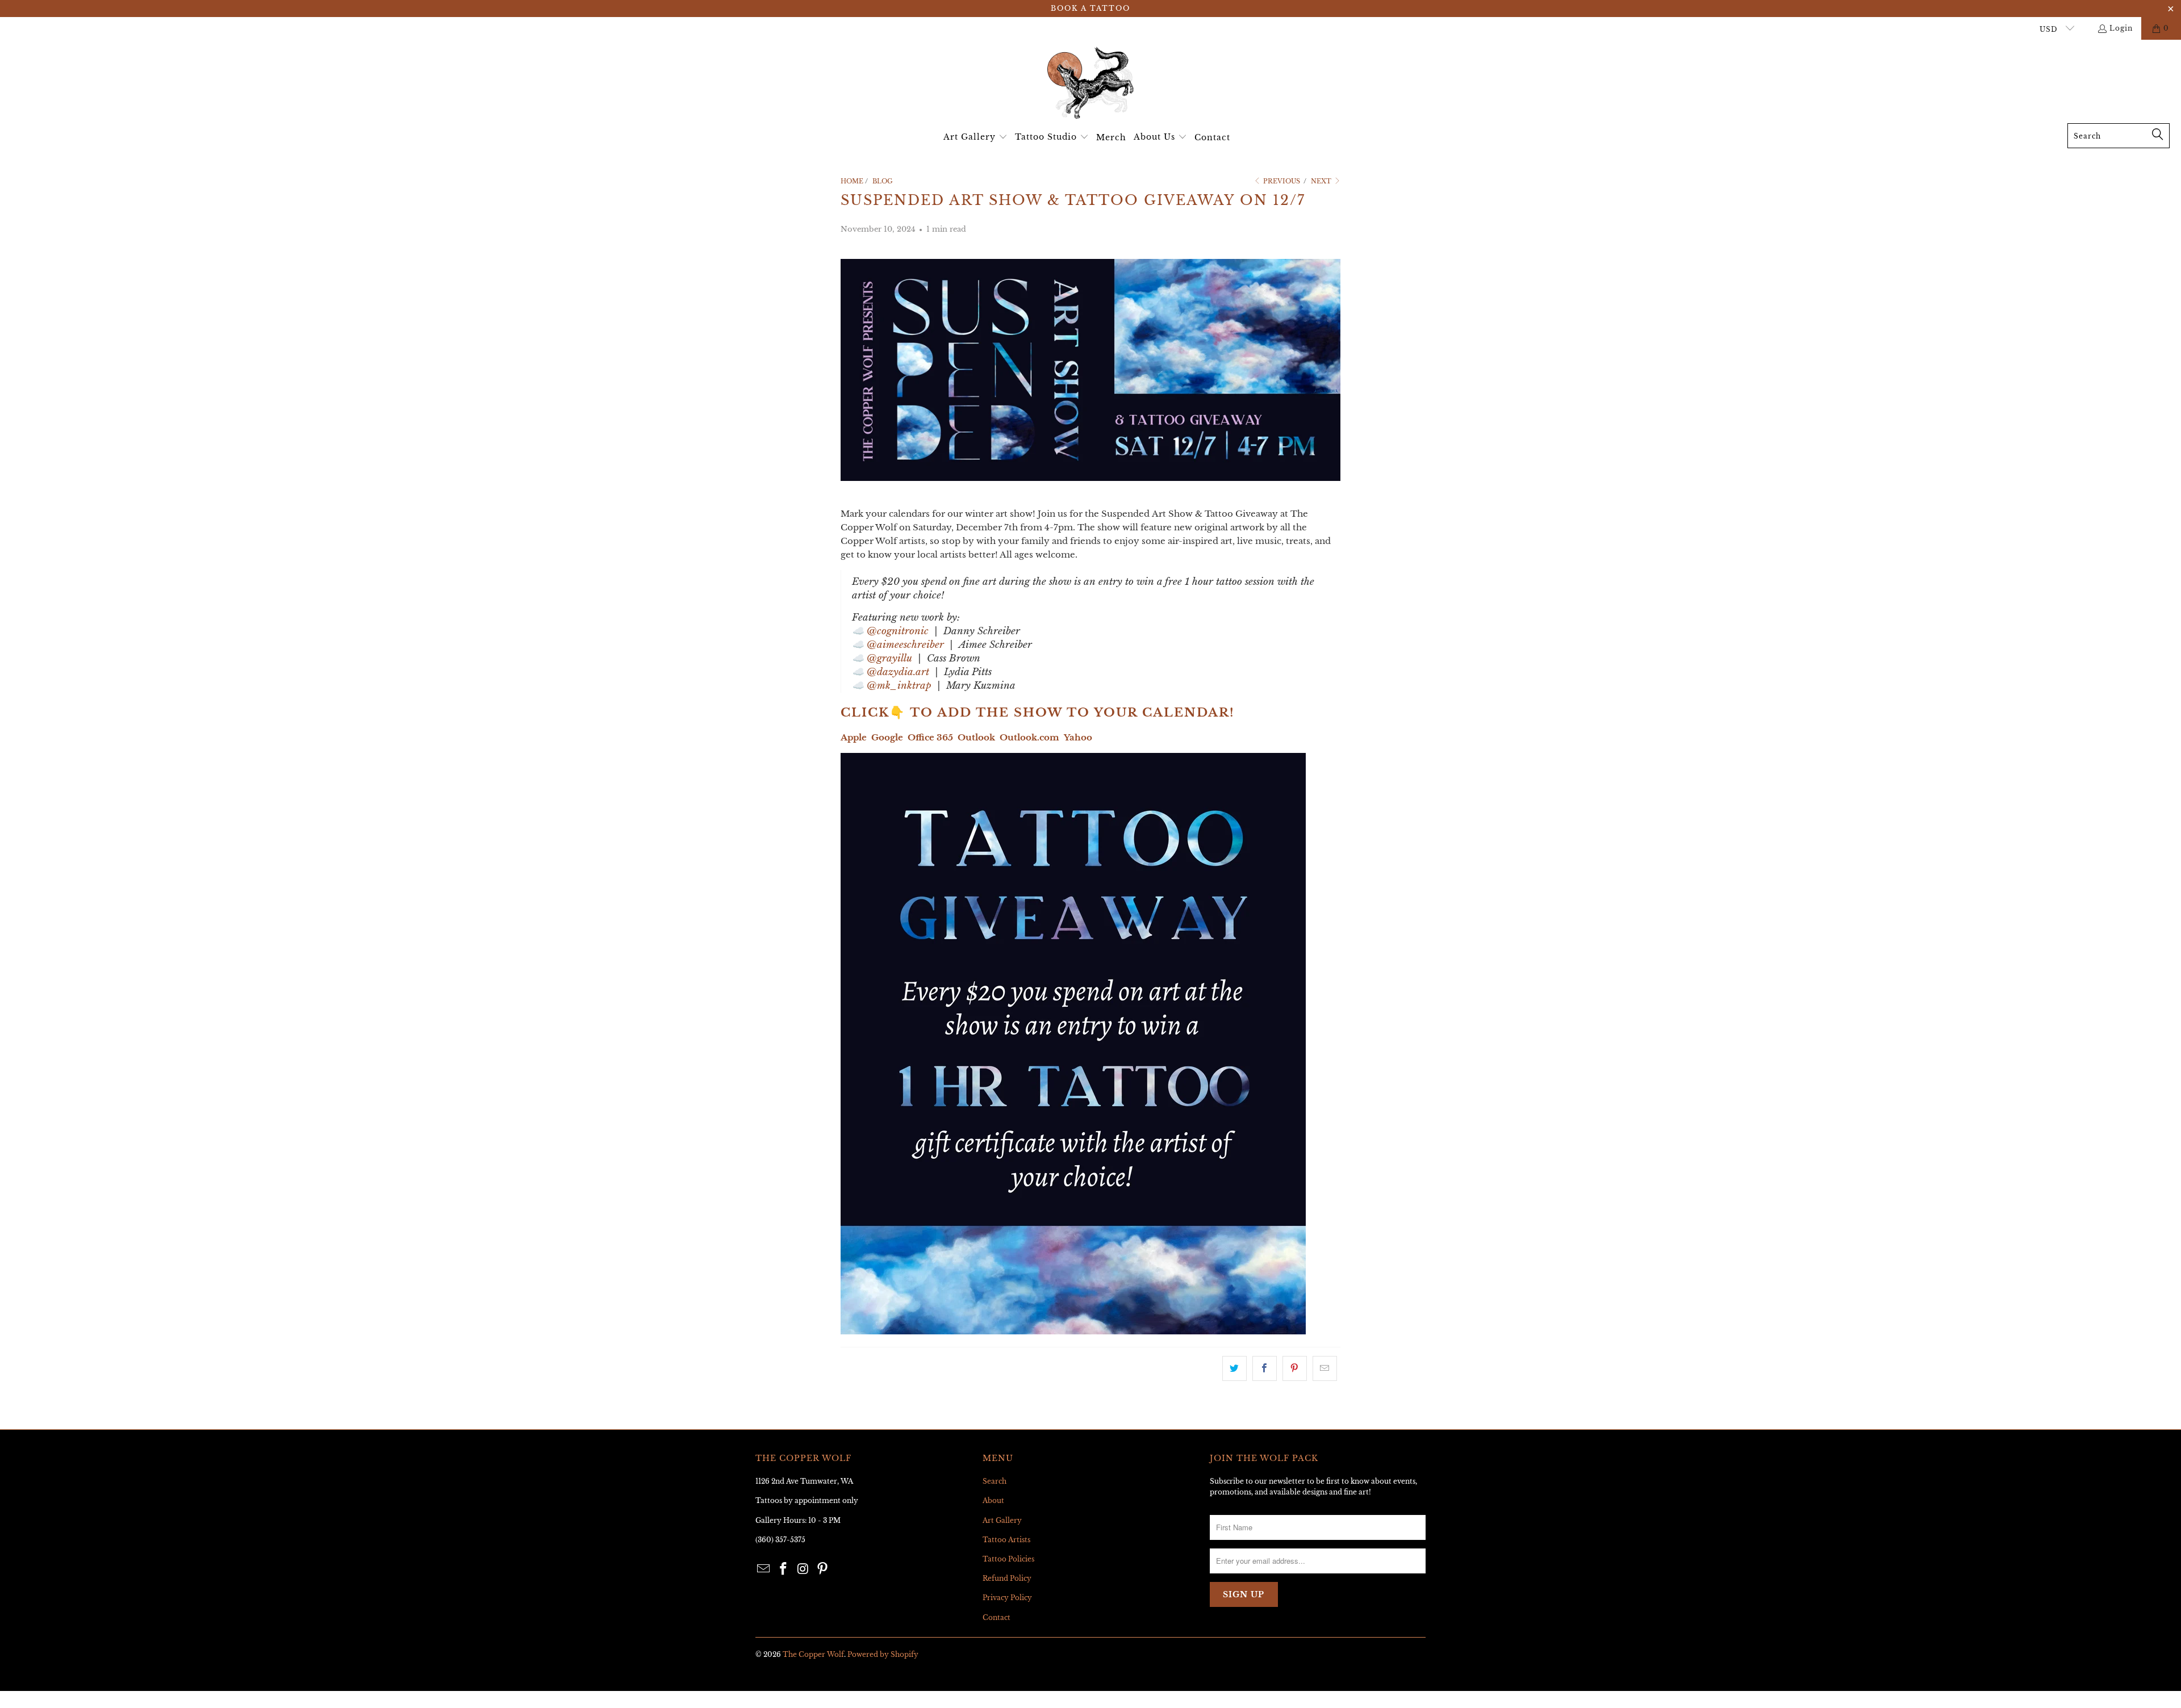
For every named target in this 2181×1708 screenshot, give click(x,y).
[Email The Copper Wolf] (764, 1569)
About (993, 1500)
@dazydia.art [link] (898, 672)
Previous (1281, 181)
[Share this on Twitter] (1234, 1368)
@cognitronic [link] (898, 631)
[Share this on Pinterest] (1295, 1368)
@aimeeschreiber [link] (905, 645)
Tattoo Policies (1008, 1559)
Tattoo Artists (1006, 1540)
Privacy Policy (1007, 1598)
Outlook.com (1029, 737)
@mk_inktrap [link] (899, 686)
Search (995, 1481)
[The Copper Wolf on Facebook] (784, 1569)
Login (2121, 28)
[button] (975, 137)
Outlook (976, 737)
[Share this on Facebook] (1265, 1368)
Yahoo (1078, 737)
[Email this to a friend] (1325, 1368)
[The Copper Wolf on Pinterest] (823, 1569)
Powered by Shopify (883, 1654)
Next (1322, 181)
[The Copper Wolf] (1090, 84)
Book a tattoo (1090, 8)
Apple (854, 737)
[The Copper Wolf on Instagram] (803, 1569)
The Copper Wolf (813, 1654)
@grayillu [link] (889, 658)
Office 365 (930, 737)
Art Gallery (1002, 1520)
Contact (997, 1617)
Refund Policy (1007, 1578)
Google (887, 737)
